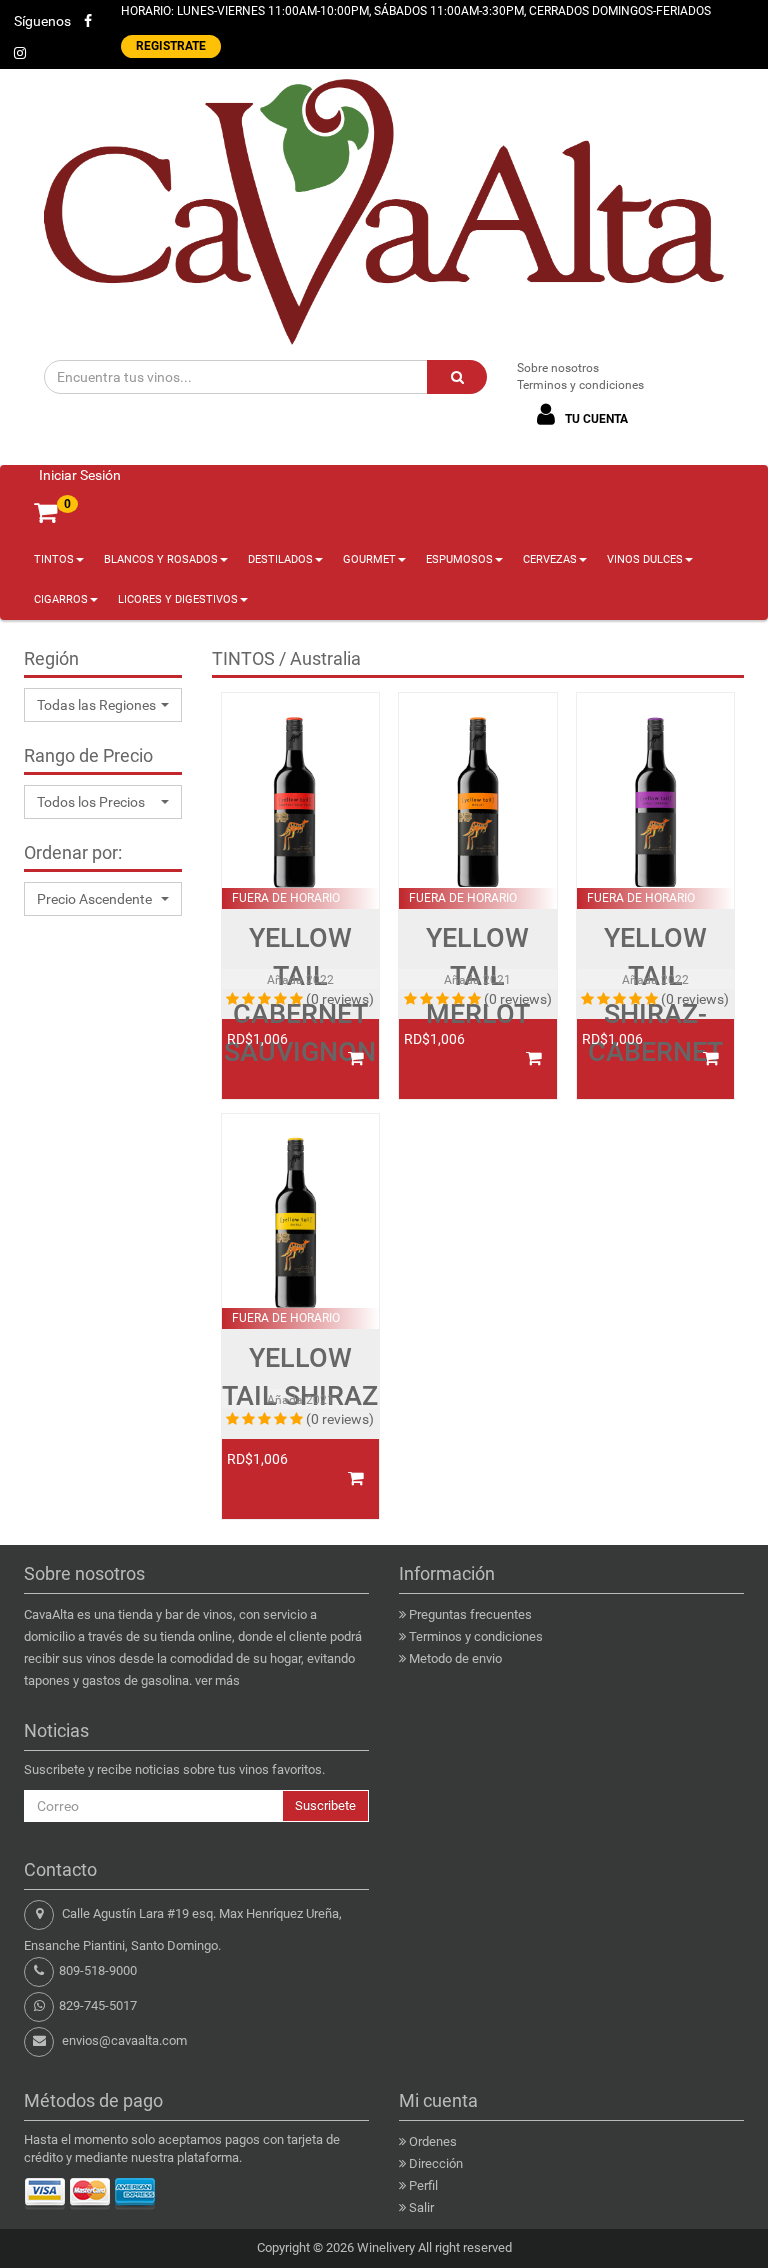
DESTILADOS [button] (280, 559)
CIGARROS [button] (61, 599)
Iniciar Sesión (80, 475)
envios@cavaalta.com (124, 2040)
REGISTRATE (171, 46)
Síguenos (42, 21)
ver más (217, 1680)
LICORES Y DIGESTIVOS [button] (178, 599)
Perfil (423, 2185)
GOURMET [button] (369, 559)
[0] (45, 512)
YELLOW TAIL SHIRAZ (300, 1377)
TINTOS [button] (54, 559)
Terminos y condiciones (580, 385)
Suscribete (325, 1805)
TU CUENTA (595, 419)
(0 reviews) (340, 999)
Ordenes (433, 2141)
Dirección (436, 2163)
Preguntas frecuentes (470, 1614)
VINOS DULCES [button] (645, 559)
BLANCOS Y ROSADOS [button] (161, 559)
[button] (103, 705)
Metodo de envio (455, 1658)
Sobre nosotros (558, 368)
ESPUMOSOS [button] (459, 559)
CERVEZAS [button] (550, 559)
